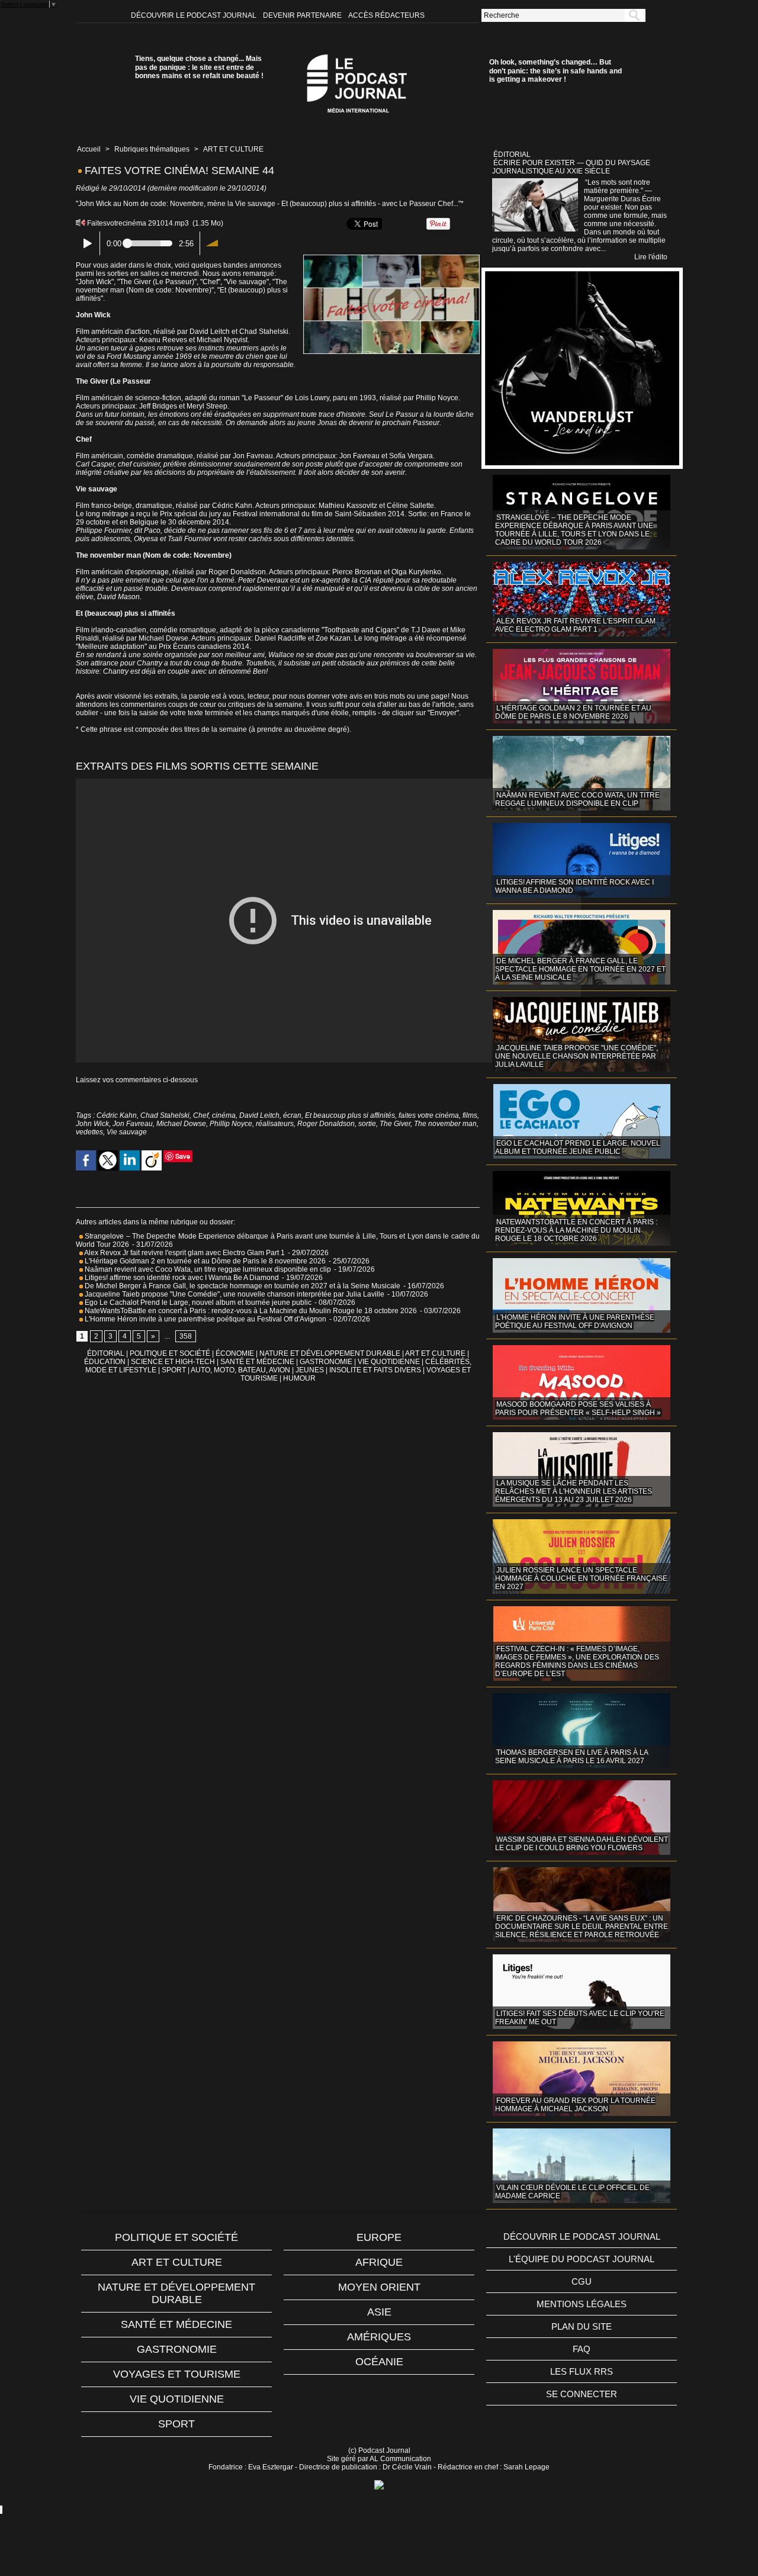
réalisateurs (275, 1124)
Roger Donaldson (326, 1124)
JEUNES (310, 1370)
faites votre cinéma (429, 1115)
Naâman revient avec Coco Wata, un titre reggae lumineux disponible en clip (207, 1269)
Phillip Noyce (231, 1124)
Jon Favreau (133, 1124)
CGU (582, 2281)
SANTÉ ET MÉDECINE (257, 1362)
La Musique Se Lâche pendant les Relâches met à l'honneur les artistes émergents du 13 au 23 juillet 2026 (574, 1491)
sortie (367, 1124)
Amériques (379, 2337)
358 (186, 1336)
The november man (445, 1124)
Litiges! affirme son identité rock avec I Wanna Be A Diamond (181, 1278)
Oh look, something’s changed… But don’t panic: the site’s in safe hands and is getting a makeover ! (555, 71)
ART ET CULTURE (233, 149)
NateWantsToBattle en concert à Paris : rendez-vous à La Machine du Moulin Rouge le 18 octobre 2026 (250, 1311)
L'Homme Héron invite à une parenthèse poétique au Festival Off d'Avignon (205, 1319)
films (470, 1115)
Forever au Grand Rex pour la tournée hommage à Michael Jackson (575, 2105)
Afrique (379, 2262)
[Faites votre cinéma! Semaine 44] (391, 258)
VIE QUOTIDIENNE (389, 1362)
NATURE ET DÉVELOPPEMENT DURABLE (330, 1353)
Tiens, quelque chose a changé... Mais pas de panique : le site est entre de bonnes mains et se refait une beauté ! (199, 67)
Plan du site (582, 2326)
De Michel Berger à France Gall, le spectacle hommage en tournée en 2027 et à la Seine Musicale (242, 1286)
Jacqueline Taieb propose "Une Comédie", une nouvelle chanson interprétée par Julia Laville (234, 1294)
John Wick (92, 1124)
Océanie (379, 2362)
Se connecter (582, 2394)
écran (292, 1115)
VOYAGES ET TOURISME (177, 2374)
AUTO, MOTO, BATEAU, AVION (240, 1370)
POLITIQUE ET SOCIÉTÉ (170, 1353)
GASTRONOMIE (326, 1362)
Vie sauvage (127, 1132)
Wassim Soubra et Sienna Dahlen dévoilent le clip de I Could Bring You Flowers (582, 1844)
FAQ (582, 2349)
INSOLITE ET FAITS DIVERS (375, 1370)
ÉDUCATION (105, 1362)
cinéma (224, 1115)
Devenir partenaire (303, 15)
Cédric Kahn (117, 1115)
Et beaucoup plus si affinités (350, 1115)
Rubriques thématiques (152, 149)
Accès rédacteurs (386, 15)
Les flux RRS (582, 2371)
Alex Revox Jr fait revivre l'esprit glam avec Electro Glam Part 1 (184, 1253)
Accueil (89, 149)
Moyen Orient (379, 2287)
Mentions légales (582, 2304)
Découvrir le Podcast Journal (195, 15)
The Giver (395, 1124)
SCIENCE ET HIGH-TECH (174, 1362)
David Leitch (259, 1115)
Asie (379, 2312)
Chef (201, 1115)
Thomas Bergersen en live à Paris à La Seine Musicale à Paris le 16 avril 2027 (572, 1757)
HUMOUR (299, 1378)
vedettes (89, 1132)
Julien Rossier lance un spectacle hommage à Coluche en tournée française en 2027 (581, 1578)
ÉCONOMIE (235, 1353)
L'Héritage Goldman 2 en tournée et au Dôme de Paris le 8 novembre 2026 (204, 1261)
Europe (379, 2237)
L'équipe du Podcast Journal (582, 2259)
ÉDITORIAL (106, 1353)
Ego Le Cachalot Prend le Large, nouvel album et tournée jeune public (197, 1303)
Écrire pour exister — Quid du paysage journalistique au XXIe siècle (571, 167)
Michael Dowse (181, 1124)
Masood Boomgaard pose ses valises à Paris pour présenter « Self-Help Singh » (578, 1408)
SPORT (174, 1370)
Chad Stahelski (165, 1115)
